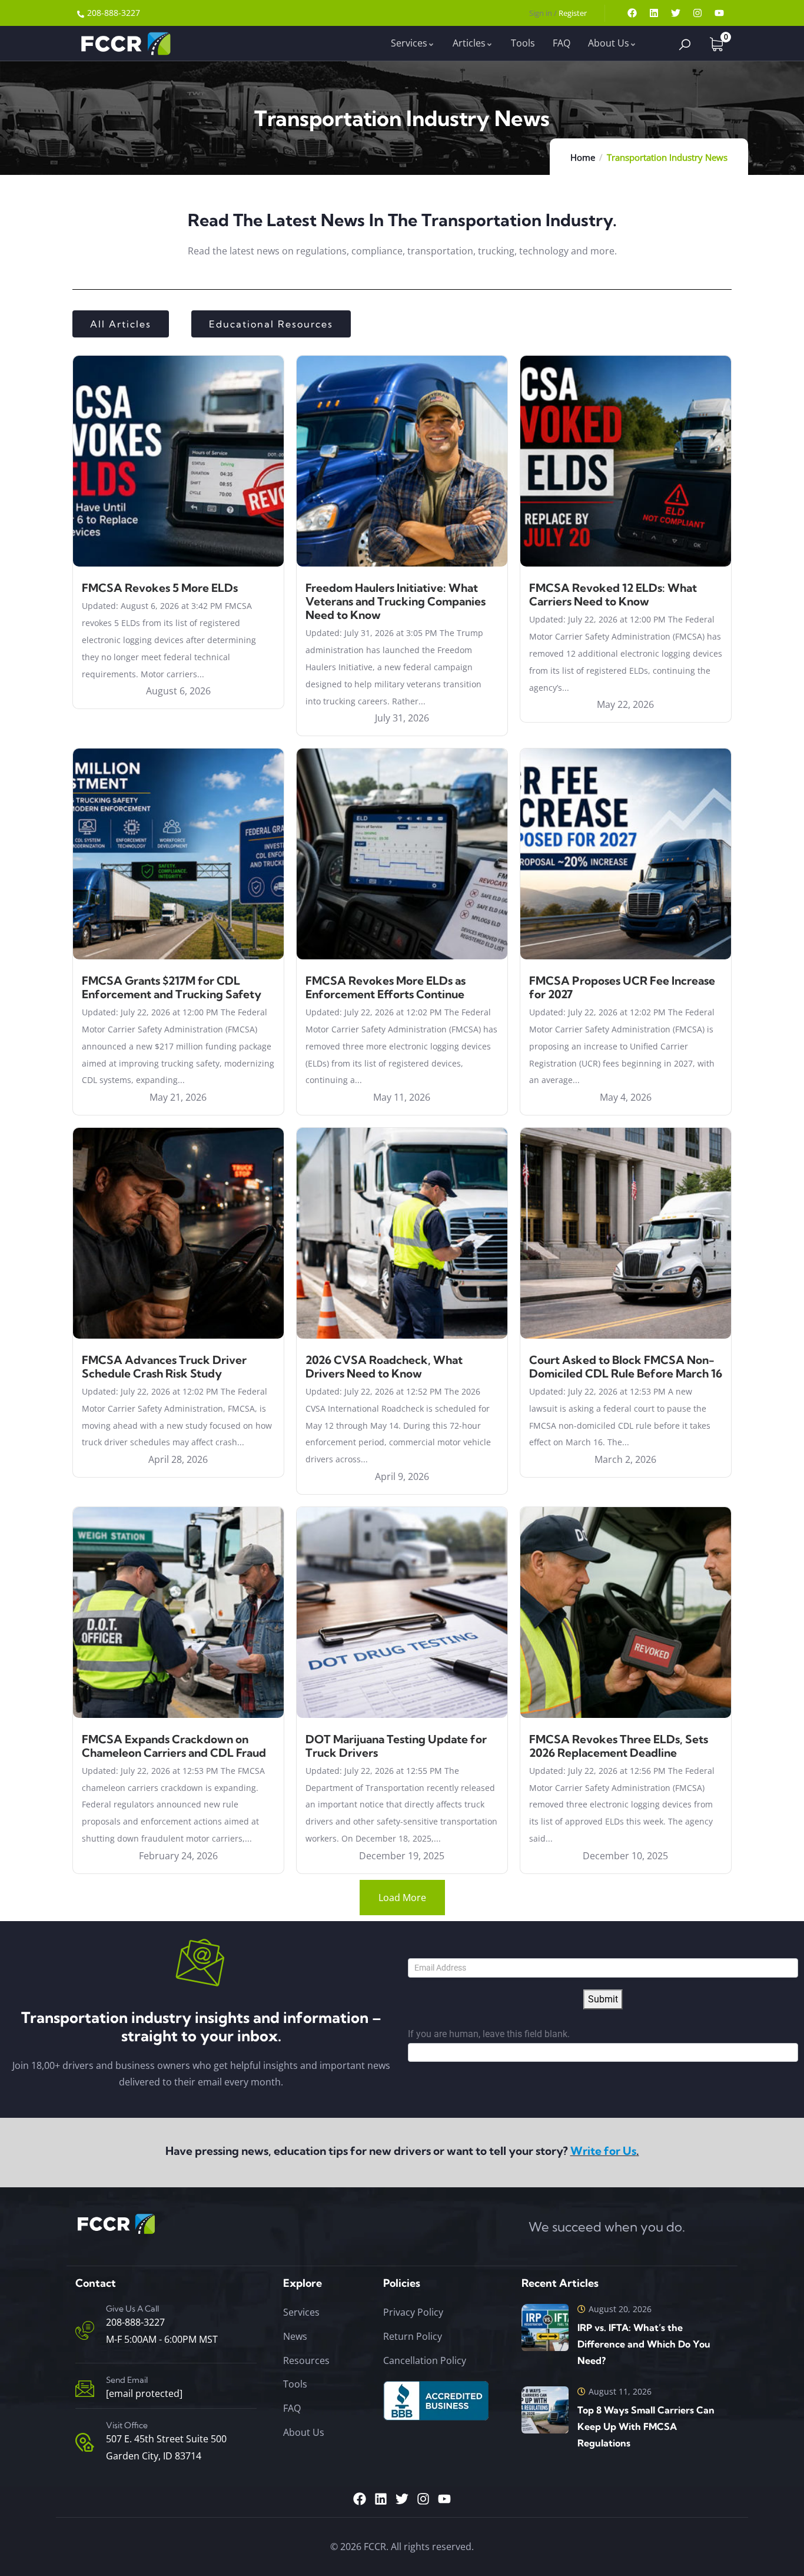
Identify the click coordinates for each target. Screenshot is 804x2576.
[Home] (124, 43)
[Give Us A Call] (85, 2330)
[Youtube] (719, 13)
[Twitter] (676, 13)
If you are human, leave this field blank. (489, 2034)
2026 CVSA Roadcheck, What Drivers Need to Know (384, 1367)
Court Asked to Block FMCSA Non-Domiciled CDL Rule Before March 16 (626, 1367)
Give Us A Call (132, 2309)
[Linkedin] (654, 13)
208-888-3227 (135, 2322)
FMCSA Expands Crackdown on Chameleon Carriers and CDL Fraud (174, 1746)
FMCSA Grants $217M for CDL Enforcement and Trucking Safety (172, 987)
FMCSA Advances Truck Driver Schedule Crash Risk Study (164, 1367)
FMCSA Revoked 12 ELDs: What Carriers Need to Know (613, 595)
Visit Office (127, 2425)
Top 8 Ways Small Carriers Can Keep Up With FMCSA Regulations (646, 2426)
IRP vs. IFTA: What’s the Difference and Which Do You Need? (644, 2344)
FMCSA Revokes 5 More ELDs (160, 588)
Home (583, 157)
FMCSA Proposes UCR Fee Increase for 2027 (622, 987)
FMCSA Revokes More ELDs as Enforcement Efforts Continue (386, 987)
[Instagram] (697, 13)
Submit (603, 1999)
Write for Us (603, 2151)
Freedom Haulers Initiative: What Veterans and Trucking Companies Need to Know (396, 601)
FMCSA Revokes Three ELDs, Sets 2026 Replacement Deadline (619, 1746)
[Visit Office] (85, 2442)
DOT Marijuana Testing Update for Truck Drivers (396, 1746)
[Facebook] (632, 13)
